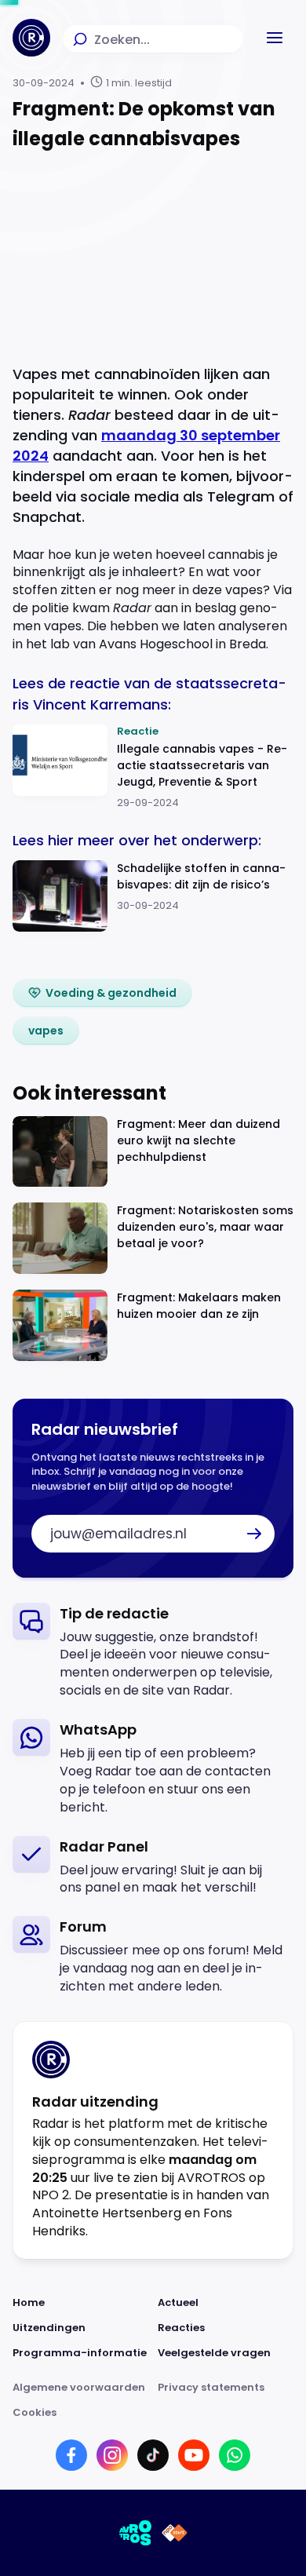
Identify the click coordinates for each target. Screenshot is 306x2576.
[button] (275, 38)
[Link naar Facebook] (71, 2455)
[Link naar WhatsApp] (235, 2455)
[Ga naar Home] (31, 38)
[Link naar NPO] (175, 2533)
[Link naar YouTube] (194, 2455)
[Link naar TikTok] (153, 2455)
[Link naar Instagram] (112, 2455)
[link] (102, 993)
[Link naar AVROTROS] (136, 2533)
